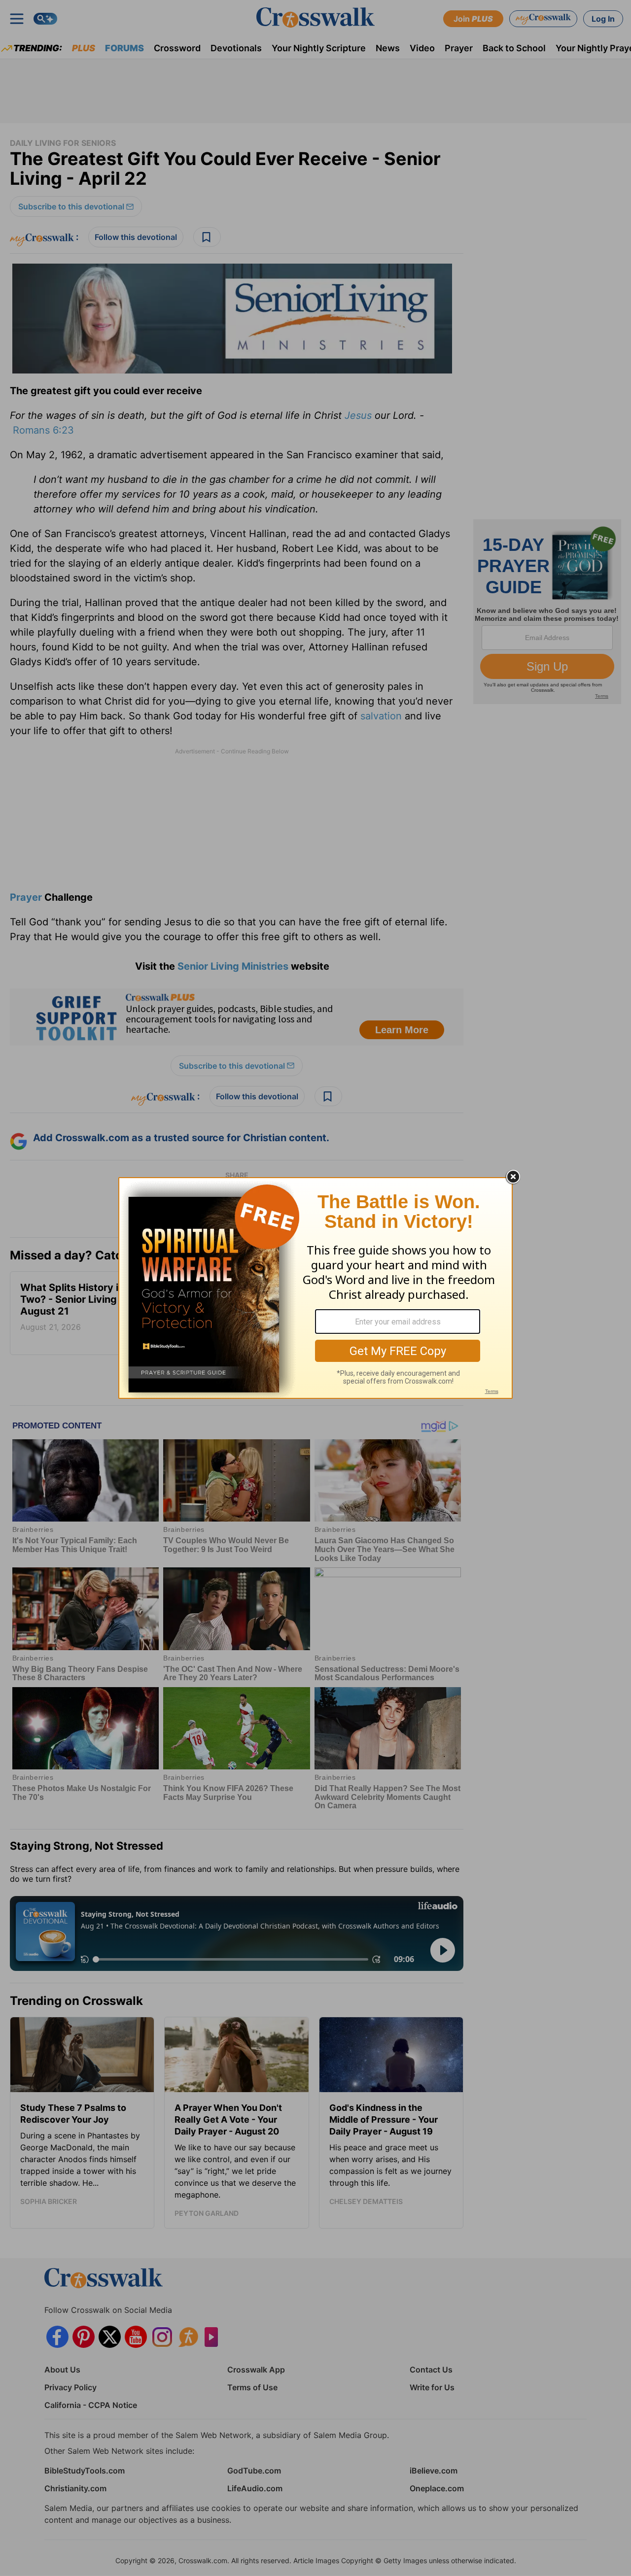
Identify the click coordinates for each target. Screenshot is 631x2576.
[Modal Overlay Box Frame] (315, 1288)
